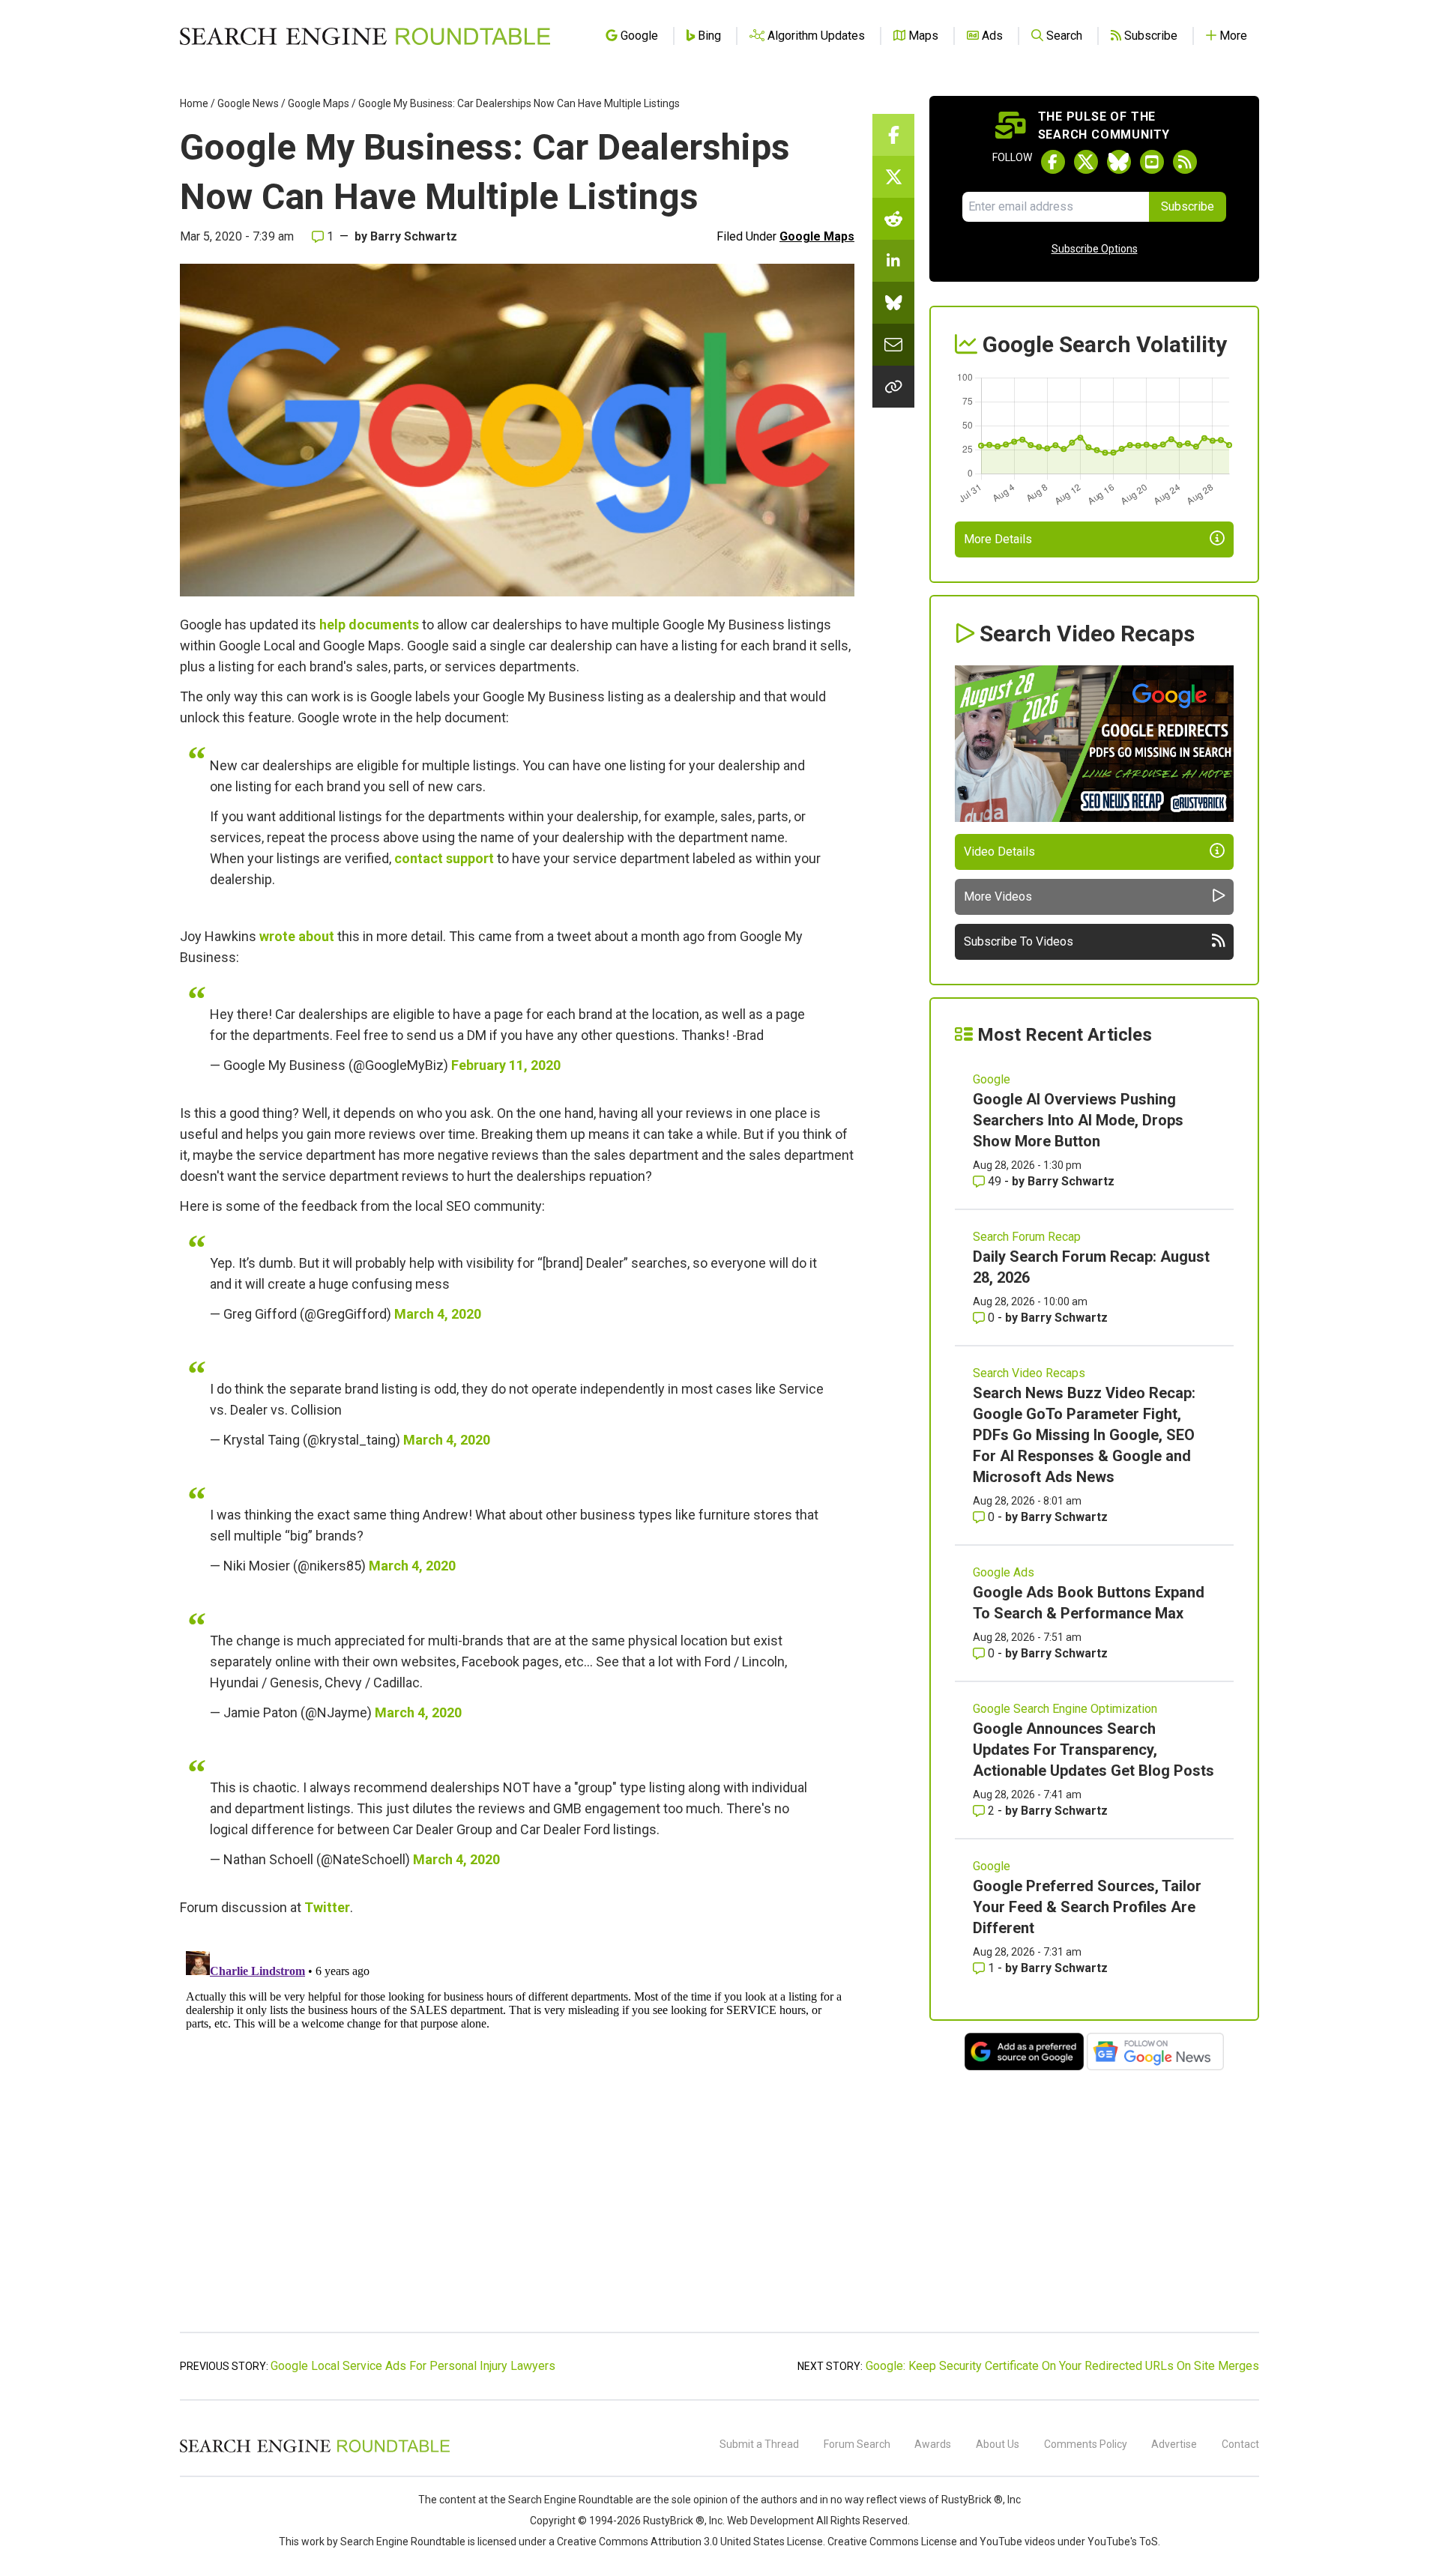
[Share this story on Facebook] (893, 135)
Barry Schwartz (414, 236)
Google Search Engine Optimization (1065, 1709)
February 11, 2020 (506, 1065)
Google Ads (1004, 1572)
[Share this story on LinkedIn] (893, 261)
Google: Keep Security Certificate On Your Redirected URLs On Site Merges (1062, 2366)
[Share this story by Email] (893, 345)
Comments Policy (1086, 2444)
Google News (248, 103)
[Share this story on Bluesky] (893, 303)
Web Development (770, 2521)
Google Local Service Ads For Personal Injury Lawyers (413, 2366)
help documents (369, 625)
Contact (1240, 2444)
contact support (444, 858)
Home (194, 103)
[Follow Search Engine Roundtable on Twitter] (1086, 162)
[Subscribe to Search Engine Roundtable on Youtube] (1152, 162)
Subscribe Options (1095, 249)
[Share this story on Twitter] (893, 177)
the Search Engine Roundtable (563, 2500)
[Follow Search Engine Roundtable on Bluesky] (1119, 162)
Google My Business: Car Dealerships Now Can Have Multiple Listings (519, 103)
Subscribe (1188, 206)
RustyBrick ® (674, 2521)
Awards (933, 2444)
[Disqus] (517, 2132)
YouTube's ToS (1123, 2542)
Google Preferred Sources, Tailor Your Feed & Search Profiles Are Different (1087, 1907)
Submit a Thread (759, 2444)
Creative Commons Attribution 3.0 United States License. (691, 2542)
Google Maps (319, 103)
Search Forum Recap (1027, 1237)
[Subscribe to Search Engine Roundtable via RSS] (1185, 162)
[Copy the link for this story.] (893, 387)
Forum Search (857, 2444)
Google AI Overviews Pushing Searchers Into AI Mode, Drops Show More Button (1078, 1120)
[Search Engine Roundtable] (315, 2450)
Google (992, 1079)
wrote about (297, 936)
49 (995, 1181)
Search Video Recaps (1029, 1373)
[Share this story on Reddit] (893, 219)
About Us (998, 2444)
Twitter (327, 1907)
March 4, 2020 (438, 1314)
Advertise (1174, 2444)
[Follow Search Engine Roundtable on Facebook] (1053, 162)
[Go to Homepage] (365, 36)
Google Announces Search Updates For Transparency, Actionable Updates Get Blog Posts (1093, 1750)
